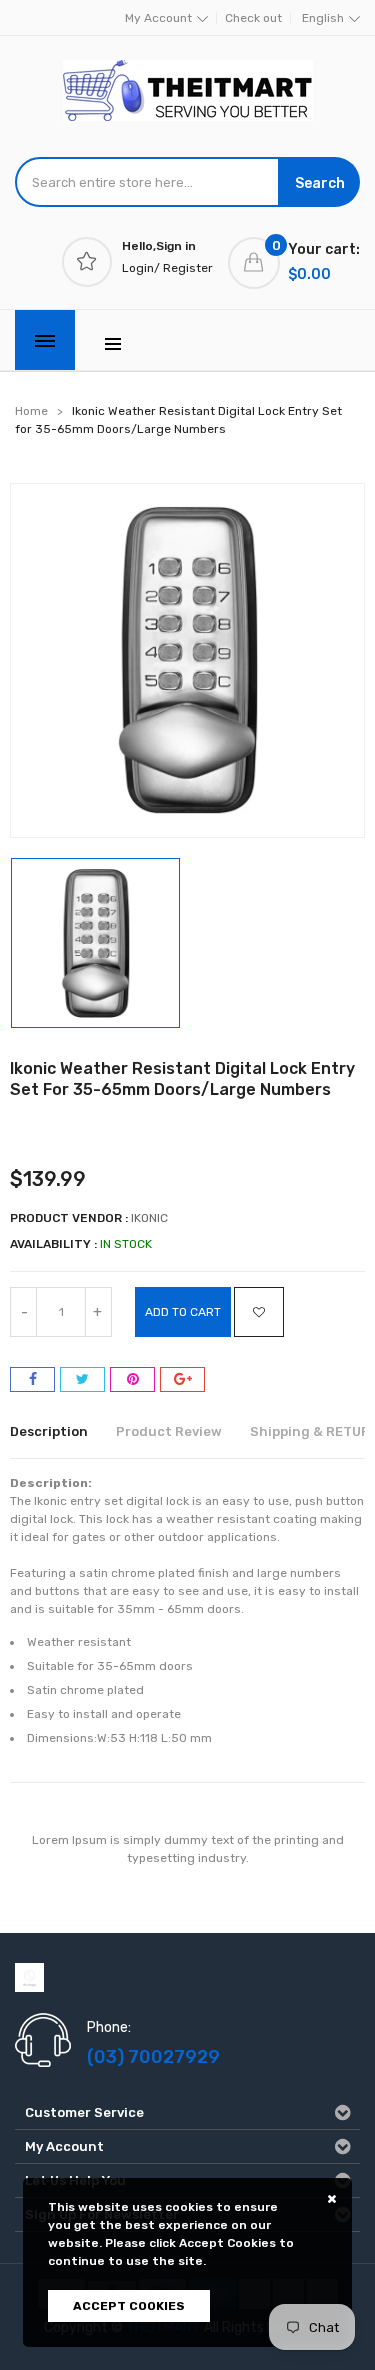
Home (31, 411)
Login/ (141, 268)
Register (188, 268)
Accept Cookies (129, 2306)
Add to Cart (183, 1312)
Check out (253, 18)
